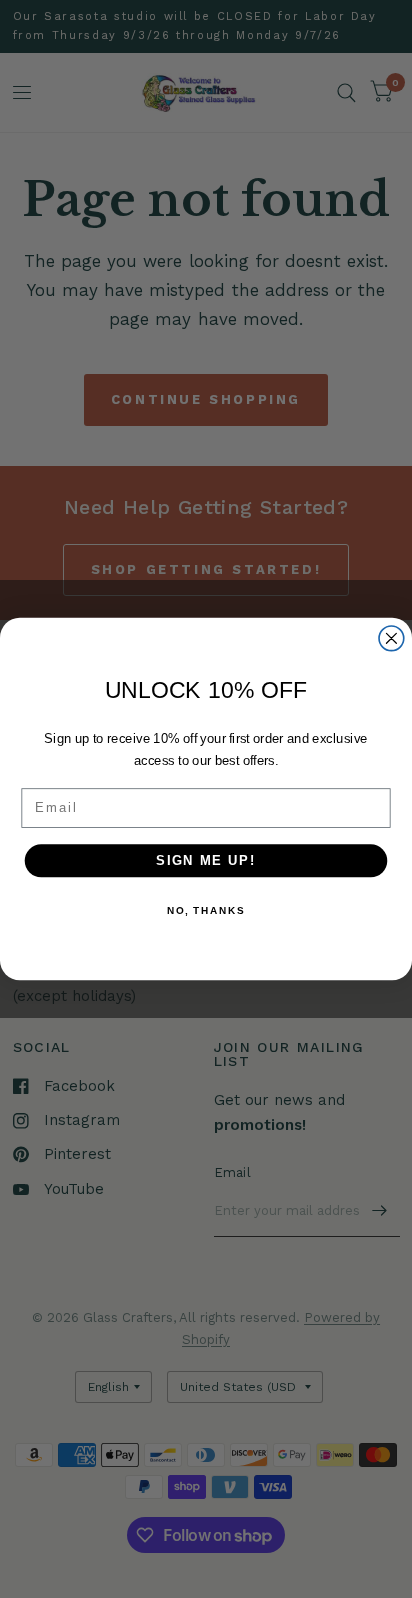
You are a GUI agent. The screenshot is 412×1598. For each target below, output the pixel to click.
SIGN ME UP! (206, 860)
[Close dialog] (391, 638)
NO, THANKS (206, 910)
